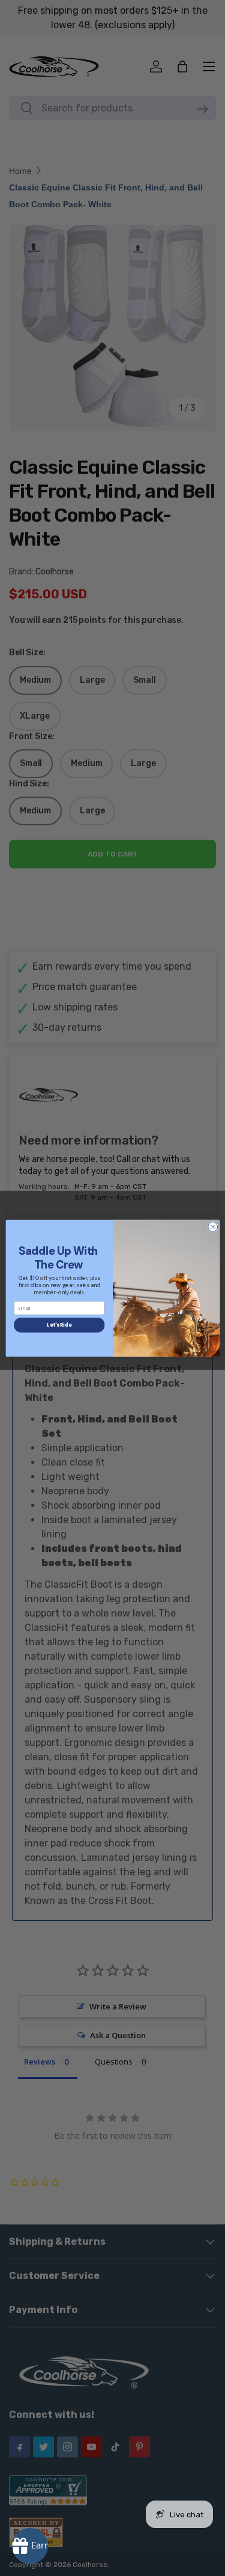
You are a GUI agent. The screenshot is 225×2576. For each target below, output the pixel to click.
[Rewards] (30, 2546)
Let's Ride (59, 1325)
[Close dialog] (212, 1227)
